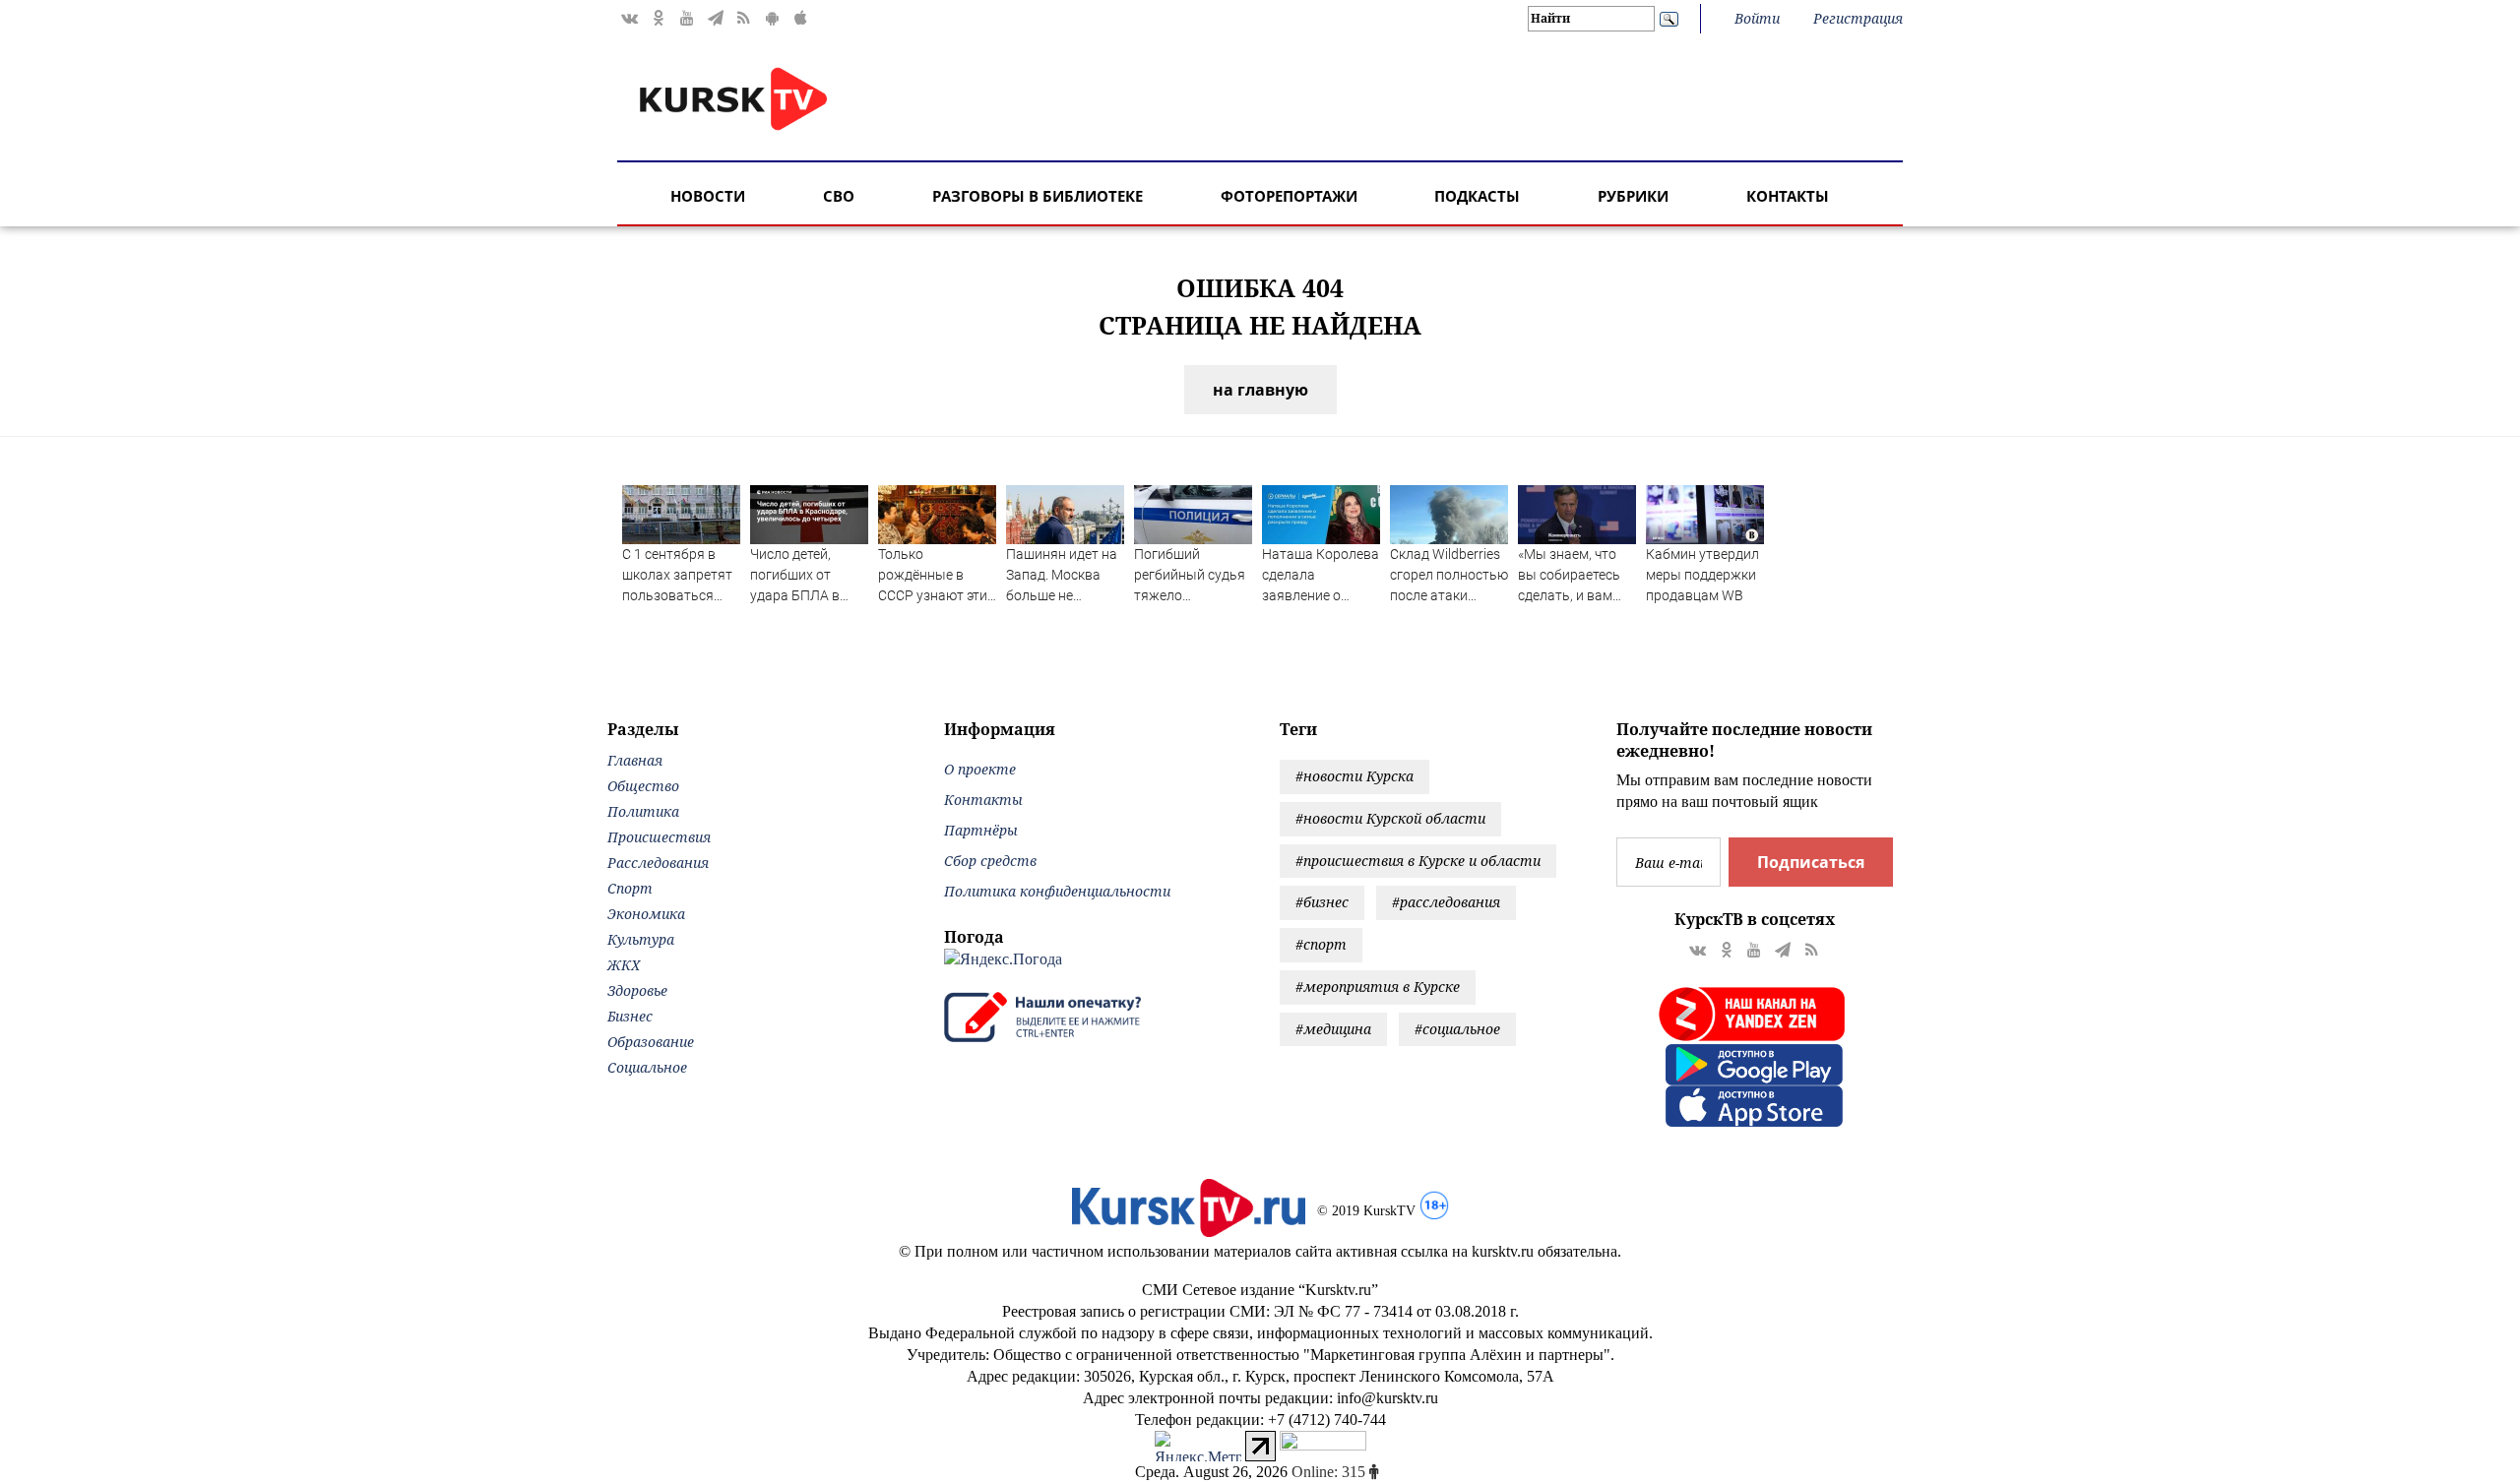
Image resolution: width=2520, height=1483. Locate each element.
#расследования (1446, 902)
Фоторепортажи (1289, 196)
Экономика (646, 914)
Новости (708, 196)
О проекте (980, 769)
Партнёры (981, 830)
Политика (643, 811)
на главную (1260, 390)
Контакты (1788, 196)
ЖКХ (624, 965)
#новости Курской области (1390, 818)
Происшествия (659, 837)
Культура (641, 939)
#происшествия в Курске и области (1418, 861)
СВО (839, 196)
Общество (643, 786)
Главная (635, 760)
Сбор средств (990, 861)
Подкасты (1477, 196)
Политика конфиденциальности (1057, 891)
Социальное (647, 1067)
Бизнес (630, 1016)
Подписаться (1811, 862)
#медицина (1333, 1029)
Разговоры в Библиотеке (1038, 196)
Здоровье (637, 990)
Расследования (658, 863)
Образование (651, 1042)
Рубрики (1633, 196)
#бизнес (1322, 902)
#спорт (1321, 944)
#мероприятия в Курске (1378, 987)
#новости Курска (1354, 776)
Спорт (630, 888)
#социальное (1457, 1029)
